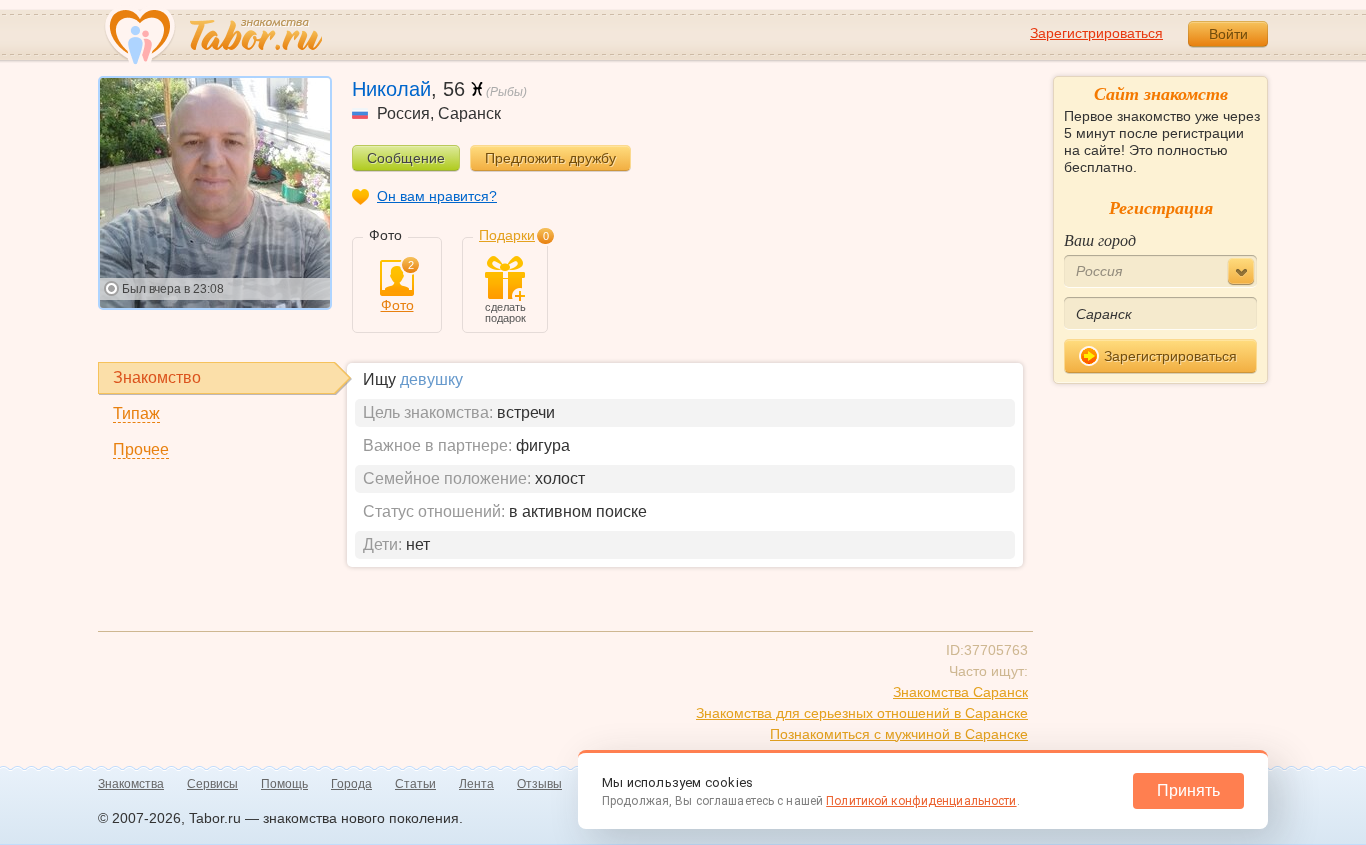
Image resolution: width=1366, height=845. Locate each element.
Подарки (507, 235)
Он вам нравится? (437, 196)
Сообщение (406, 158)
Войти (1228, 34)
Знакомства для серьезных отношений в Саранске (862, 713)
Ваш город (1100, 239)
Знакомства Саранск (960, 692)
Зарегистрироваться (1096, 33)
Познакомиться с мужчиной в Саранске (899, 734)
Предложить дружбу (550, 158)
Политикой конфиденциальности (921, 801)
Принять (1188, 790)
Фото (397, 286)
